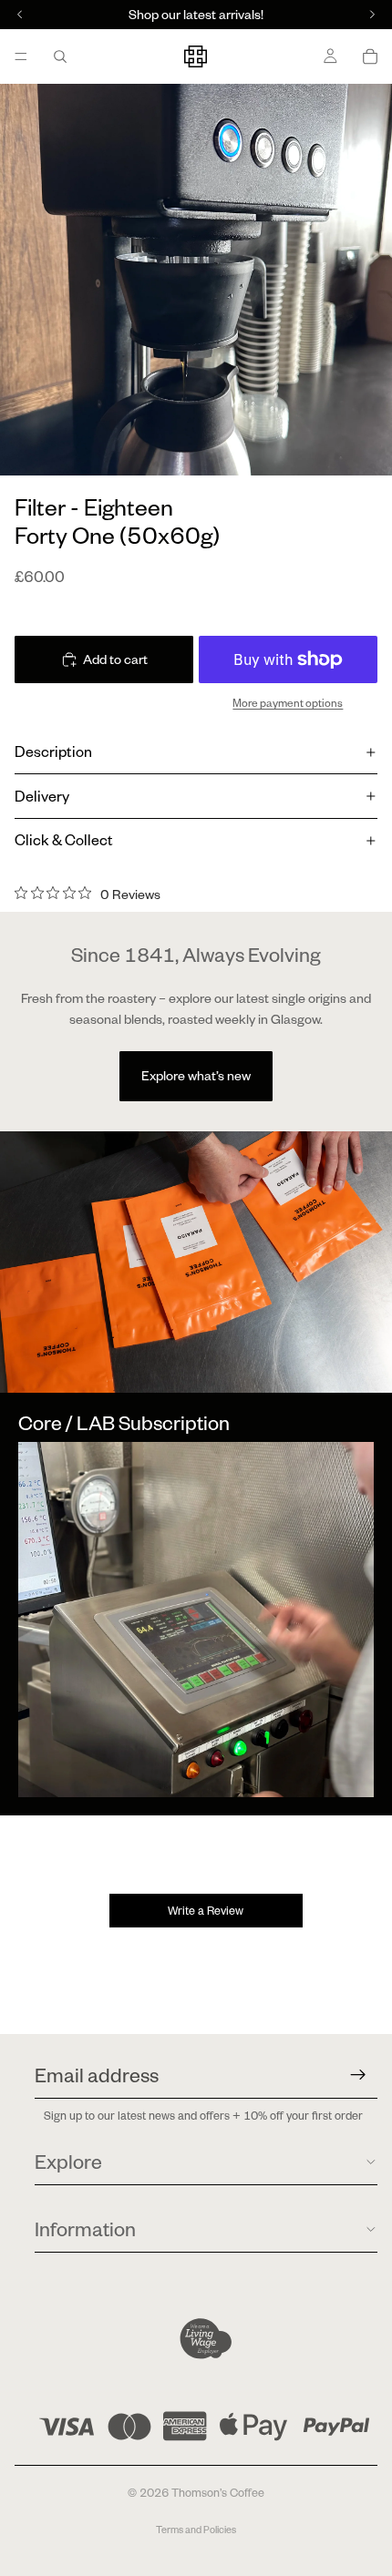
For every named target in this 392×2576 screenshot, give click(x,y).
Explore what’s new (196, 1076)
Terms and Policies (196, 2530)
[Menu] (21, 56)
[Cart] (370, 56)
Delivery (42, 796)
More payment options (288, 703)
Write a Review (206, 1911)
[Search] (60, 56)
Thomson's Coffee (218, 2493)
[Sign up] (358, 2075)
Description (53, 751)
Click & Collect (64, 840)
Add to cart (115, 659)
